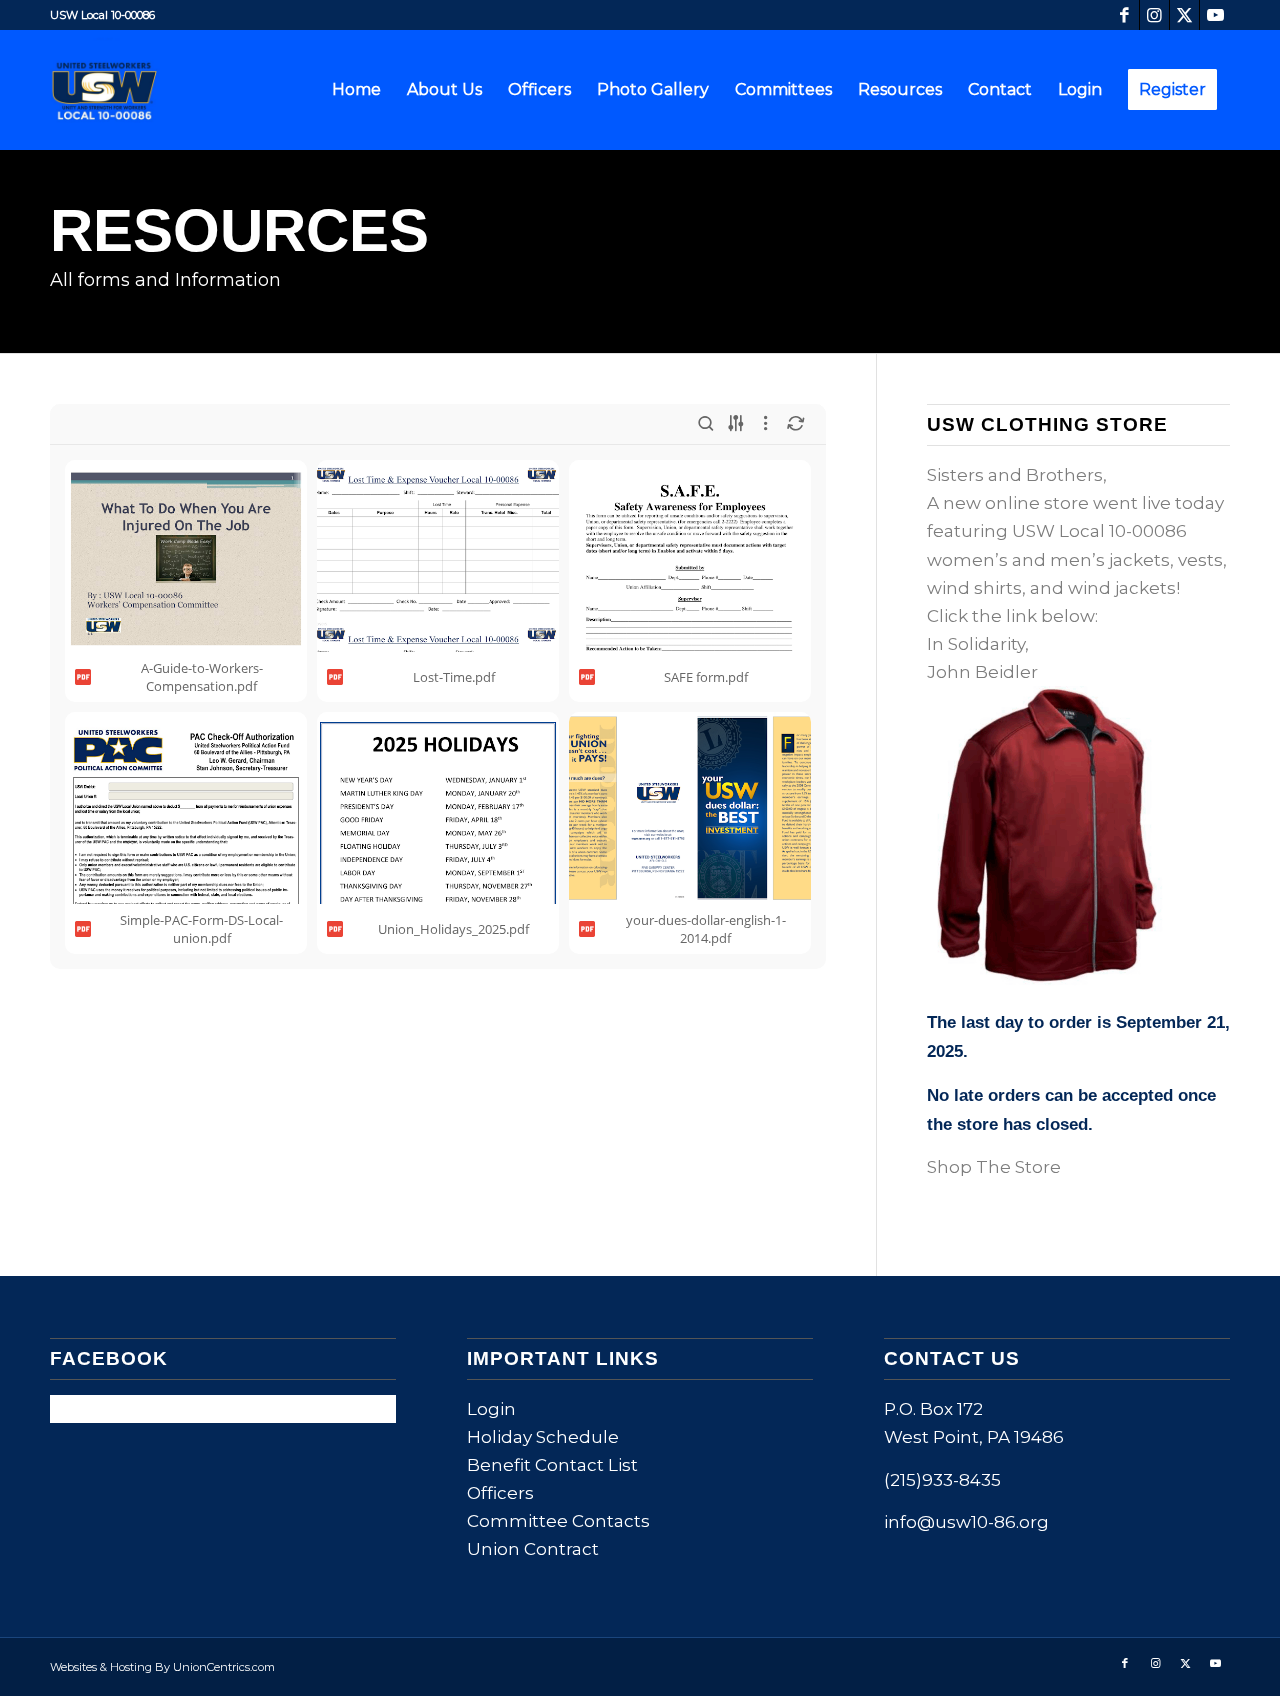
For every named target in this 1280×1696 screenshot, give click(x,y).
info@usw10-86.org (966, 1522)
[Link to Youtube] (1215, 15)
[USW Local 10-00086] (110, 90)
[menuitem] (356, 90)
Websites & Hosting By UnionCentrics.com (162, 1667)
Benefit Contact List (552, 1465)
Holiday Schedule (543, 1437)
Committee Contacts (558, 1521)
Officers (500, 1493)
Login (491, 1409)
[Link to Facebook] (1124, 15)
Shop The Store (994, 1167)
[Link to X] (1184, 15)
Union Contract (533, 1549)
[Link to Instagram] (1154, 15)
